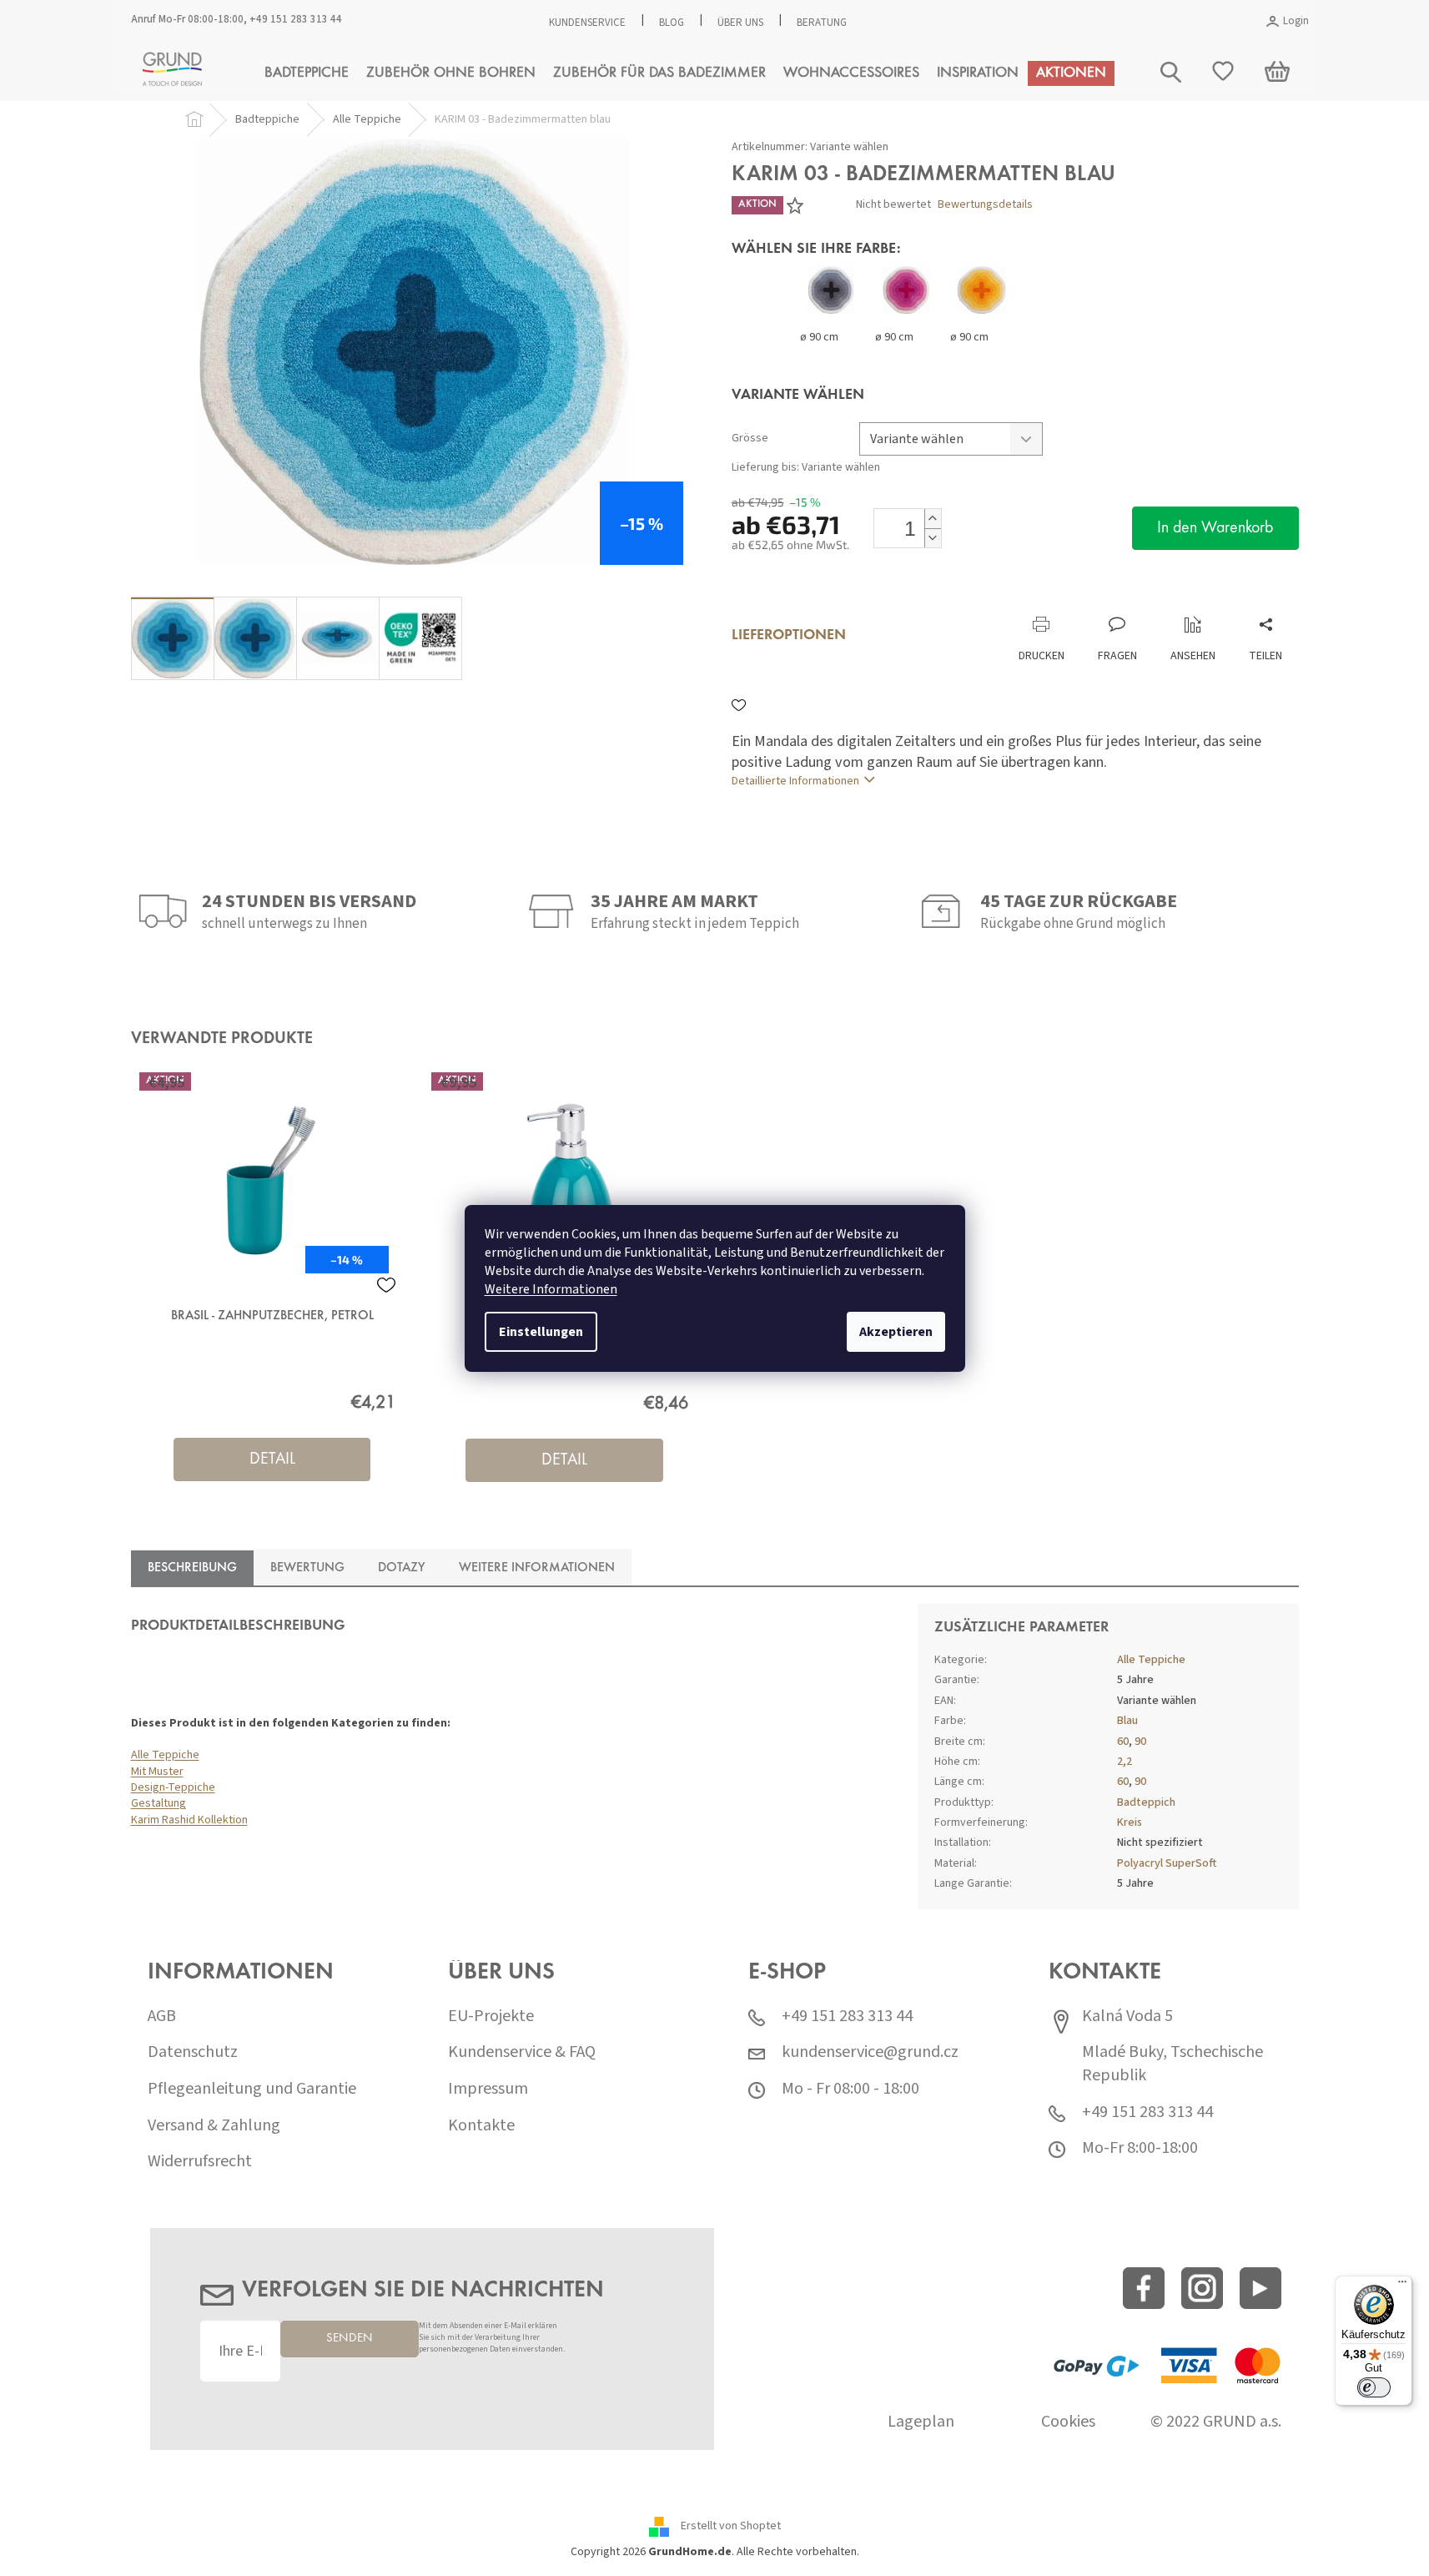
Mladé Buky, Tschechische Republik (1172, 2064)
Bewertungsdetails (985, 205)
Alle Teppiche (165, 1755)
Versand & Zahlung (214, 2126)
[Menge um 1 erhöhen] (933, 519)
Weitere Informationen (551, 1289)
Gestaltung (158, 1803)
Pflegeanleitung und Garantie (252, 2089)
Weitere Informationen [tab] (537, 1568)
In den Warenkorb (1215, 528)
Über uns (740, 23)
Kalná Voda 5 (1127, 2016)
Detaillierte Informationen (795, 781)
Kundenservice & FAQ (522, 2052)
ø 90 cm (819, 337)
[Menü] (1402, 2286)
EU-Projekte (491, 2016)
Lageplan (921, 2422)
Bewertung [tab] (307, 1568)
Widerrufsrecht (200, 2162)
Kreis (1130, 1822)
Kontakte (481, 2126)
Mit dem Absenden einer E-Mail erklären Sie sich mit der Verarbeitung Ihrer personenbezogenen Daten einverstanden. (492, 2338)
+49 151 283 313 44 (296, 19)
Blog (672, 23)
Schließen (843, 599)
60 (1123, 1742)
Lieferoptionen (789, 636)
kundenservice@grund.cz (870, 2052)
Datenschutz (193, 2052)
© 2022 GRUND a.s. (1216, 2422)
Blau (1127, 1721)
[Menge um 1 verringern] (933, 538)
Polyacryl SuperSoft (1167, 1863)
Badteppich (1146, 1802)
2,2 (1125, 1762)
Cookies (1068, 2422)
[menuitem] (307, 73)
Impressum (488, 2089)
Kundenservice (587, 23)
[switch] (1374, 2387)
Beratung (822, 23)
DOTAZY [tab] (402, 1568)
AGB (162, 2016)
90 (1140, 1742)
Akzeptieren (896, 1332)
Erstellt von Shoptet (731, 2526)
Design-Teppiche (173, 1787)
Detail (272, 1459)
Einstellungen (541, 1332)
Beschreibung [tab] (192, 1568)
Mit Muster (157, 1772)
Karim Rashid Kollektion (189, 1820)
